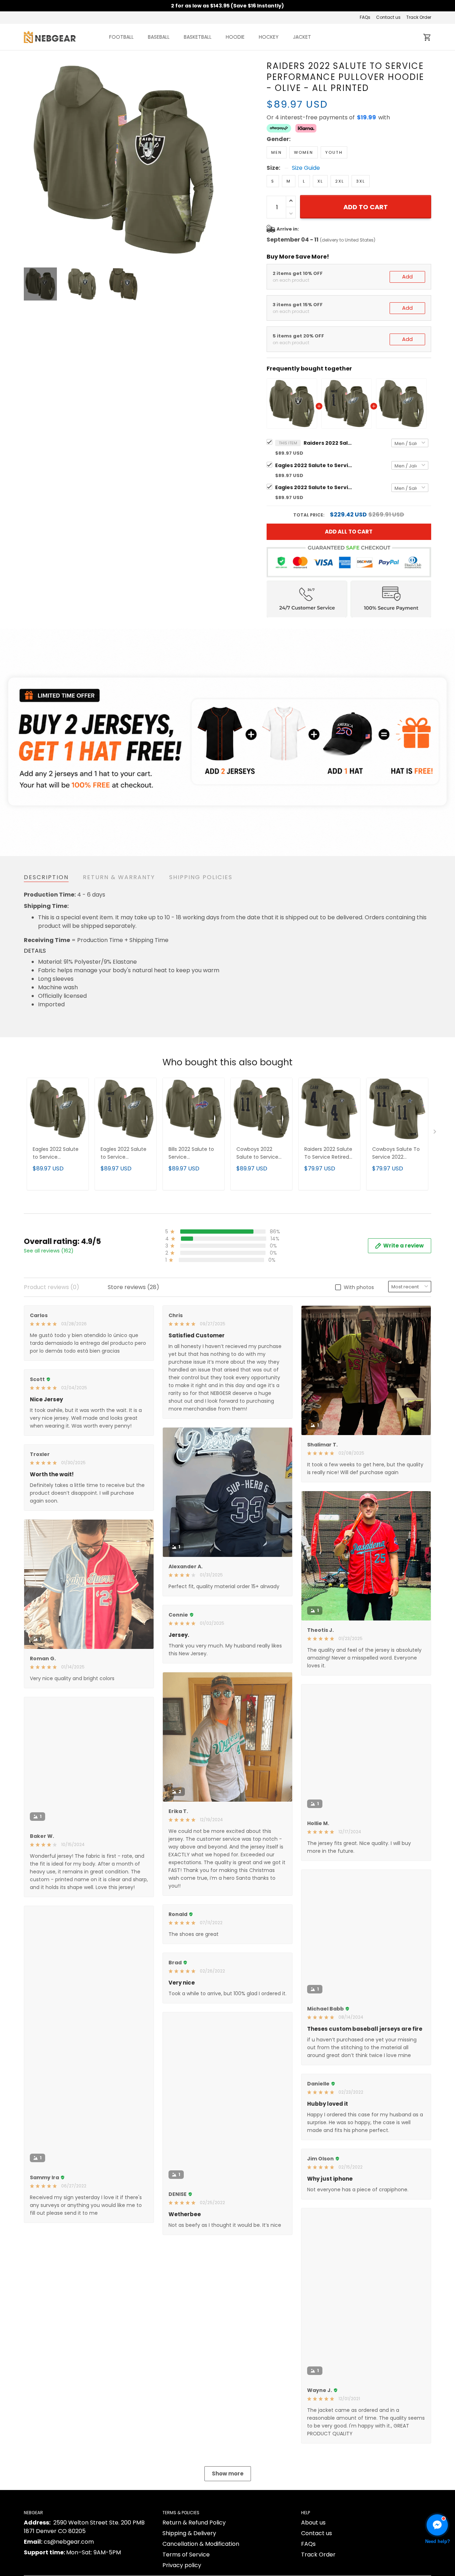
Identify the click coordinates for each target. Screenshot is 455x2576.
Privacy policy (182, 2565)
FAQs (365, 17)
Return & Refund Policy (194, 2523)
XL (320, 181)
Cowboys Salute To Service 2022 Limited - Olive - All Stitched (396, 1154)
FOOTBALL (121, 37)
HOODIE (235, 37)
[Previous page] (30, 160)
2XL (340, 181)
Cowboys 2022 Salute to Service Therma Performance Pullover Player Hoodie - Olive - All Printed (259, 1154)
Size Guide (306, 168)
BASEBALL (159, 37)
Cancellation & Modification (201, 2544)
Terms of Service (186, 2555)
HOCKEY (269, 37)
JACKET (302, 37)
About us (313, 2523)
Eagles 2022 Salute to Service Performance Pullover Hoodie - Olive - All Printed (314, 465)
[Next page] (218, 160)
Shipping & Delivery (189, 2533)
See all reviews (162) (49, 1251)
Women (304, 152)
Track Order (419, 17)
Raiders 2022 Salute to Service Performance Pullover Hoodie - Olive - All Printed (328, 443)
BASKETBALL (198, 37)
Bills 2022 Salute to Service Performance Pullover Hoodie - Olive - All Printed (191, 1154)
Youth (334, 152)
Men (277, 152)
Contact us (388, 17)
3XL (361, 181)
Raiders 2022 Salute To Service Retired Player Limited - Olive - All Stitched (328, 1154)
